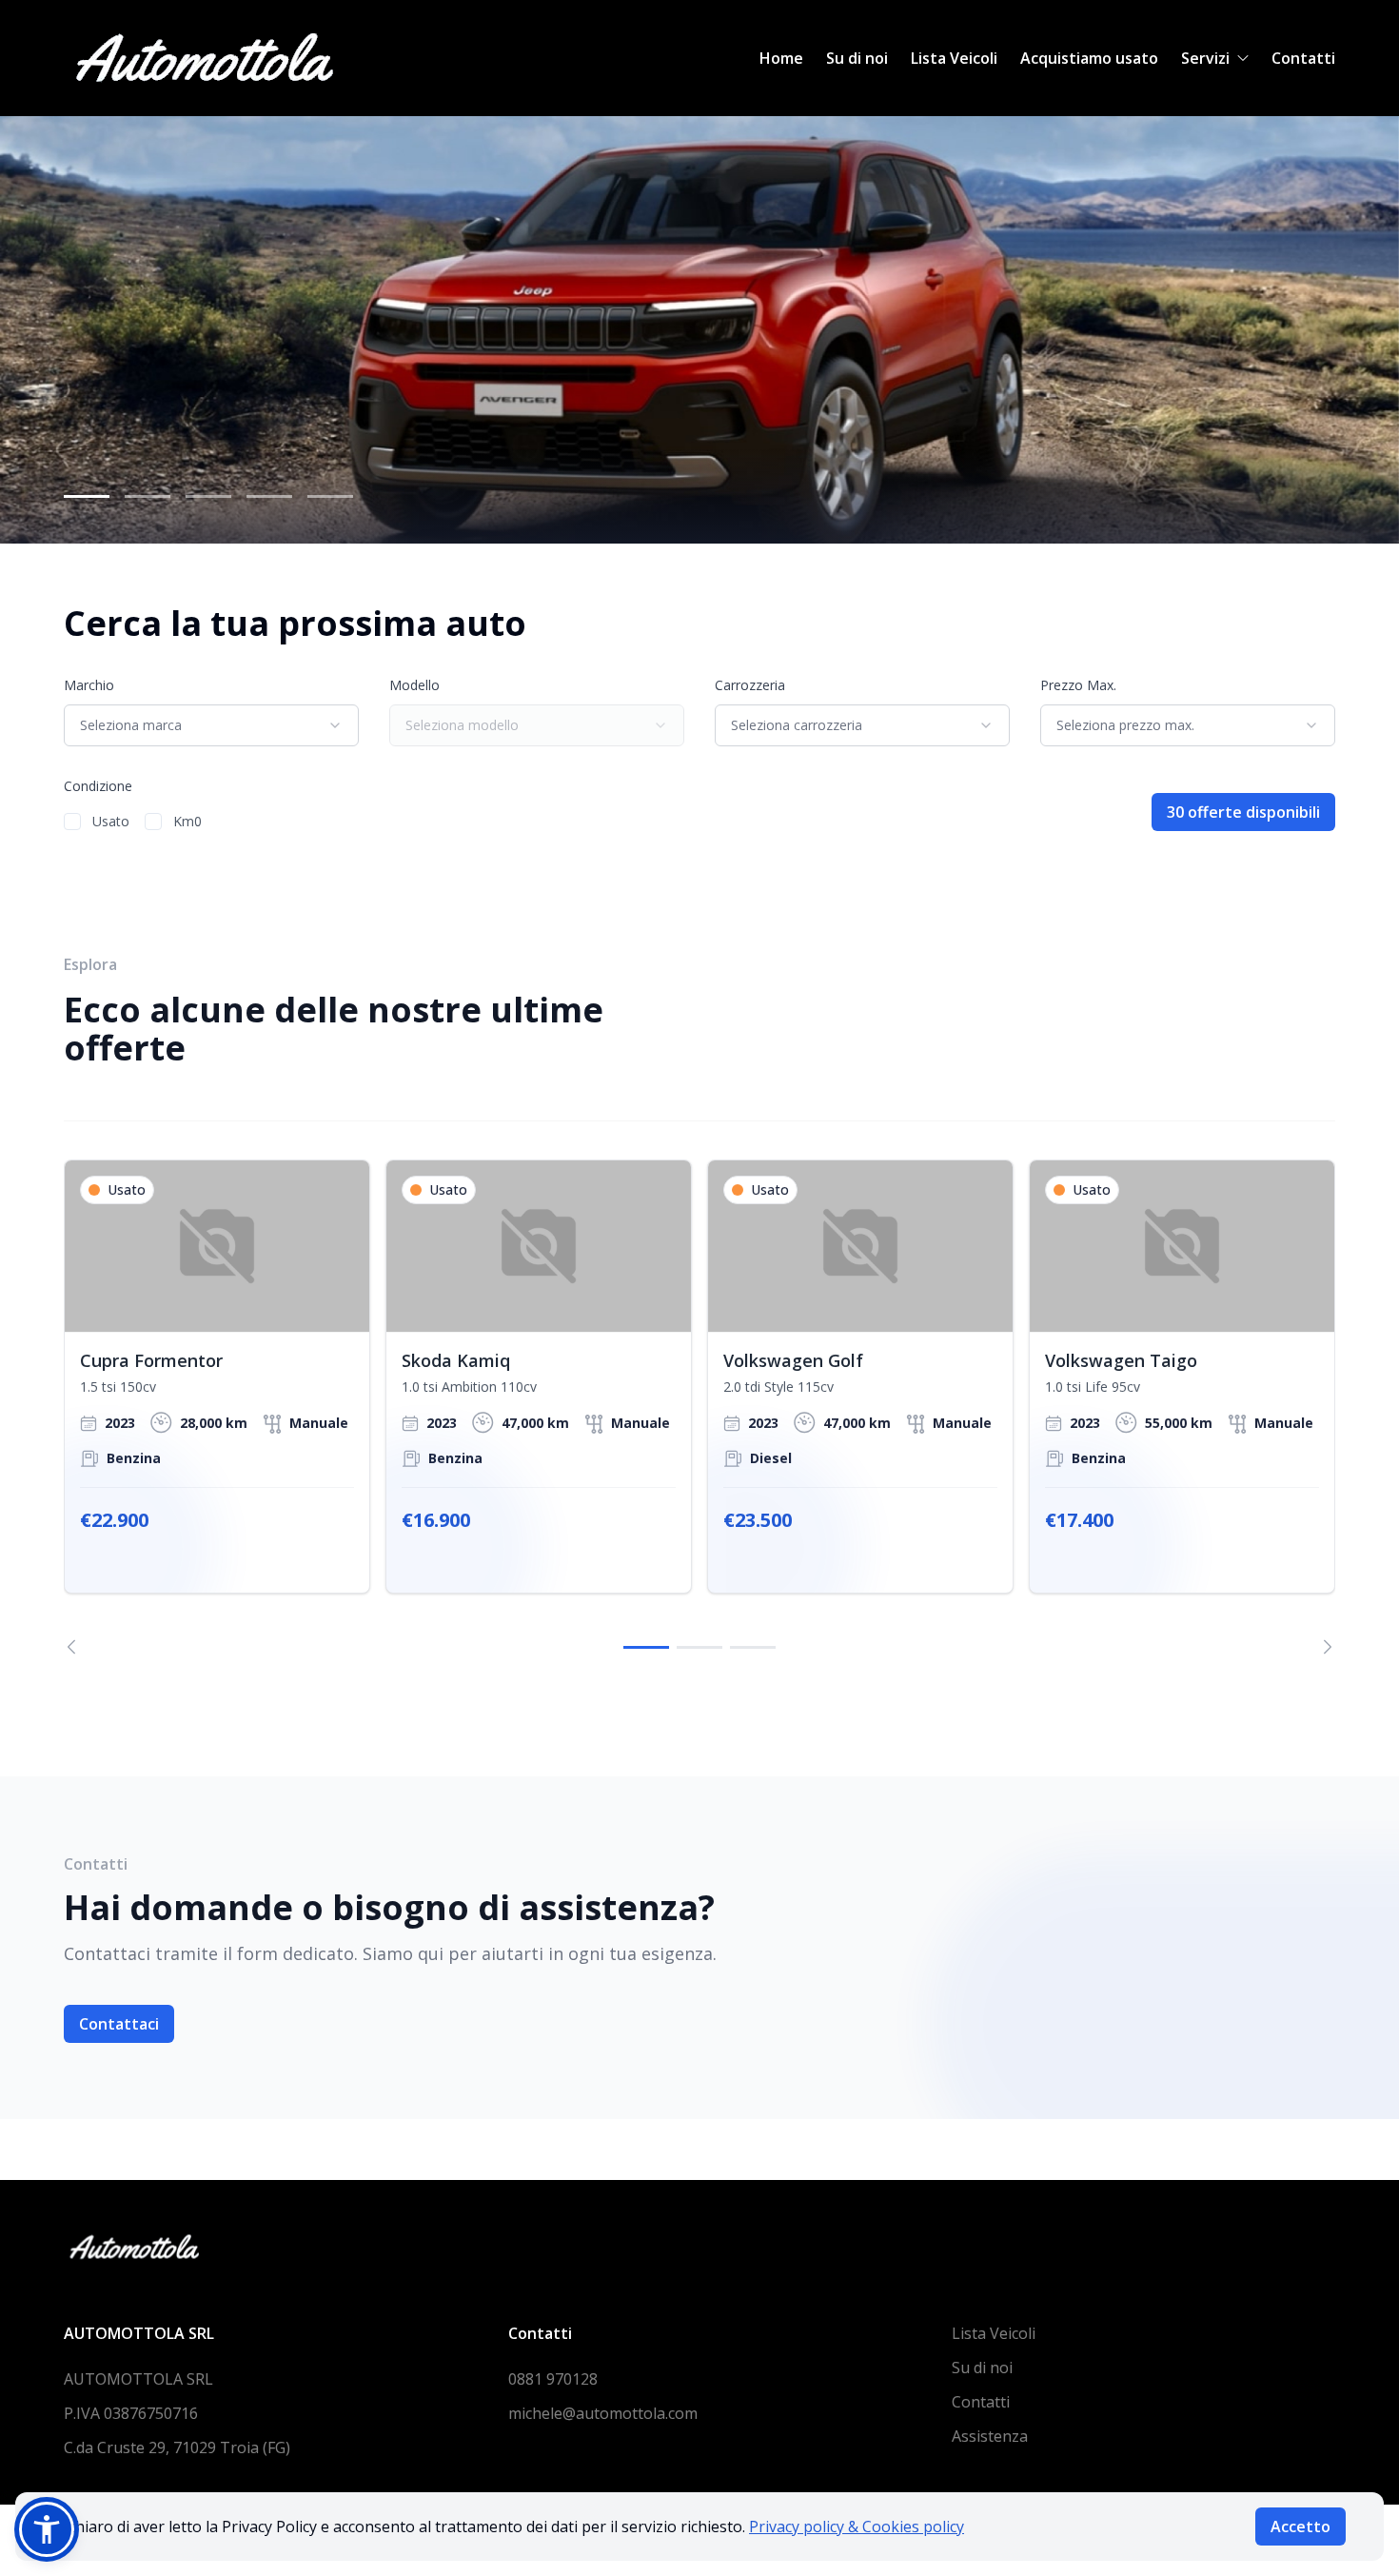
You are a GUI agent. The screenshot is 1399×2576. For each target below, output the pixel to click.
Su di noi (857, 58)
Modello (414, 685)
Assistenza (990, 2436)
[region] (699, 1407)
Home (781, 58)
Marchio (89, 685)
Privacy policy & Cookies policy (857, 2526)
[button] (47, 2529)
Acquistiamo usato (1089, 58)
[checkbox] (72, 822)
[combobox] (211, 725)
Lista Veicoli (954, 58)
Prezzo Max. (1078, 685)
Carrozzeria (750, 685)
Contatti (1303, 58)
